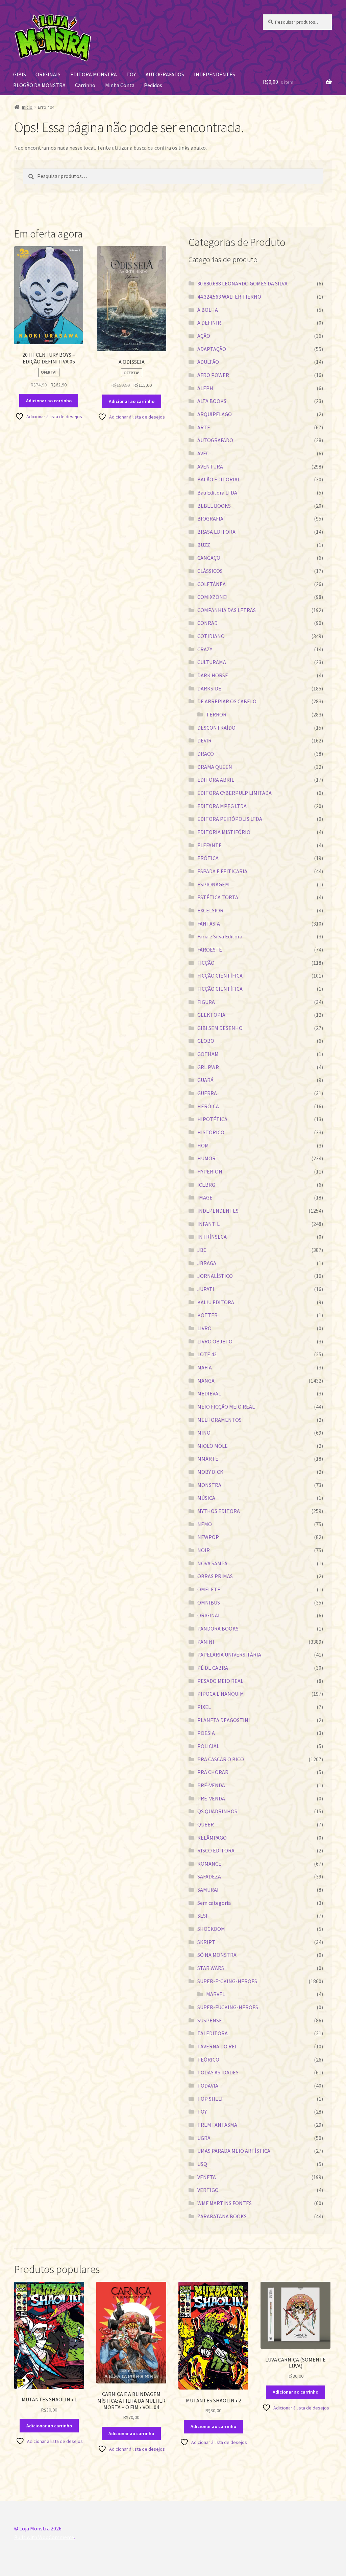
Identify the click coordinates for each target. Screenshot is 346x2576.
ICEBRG (206, 1185)
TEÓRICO (208, 2060)
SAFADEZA (209, 1876)
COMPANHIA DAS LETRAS (227, 610)
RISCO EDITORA (216, 1850)
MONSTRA (209, 1485)
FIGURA (206, 1002)
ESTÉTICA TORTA (218, 897)
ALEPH (205, 388)
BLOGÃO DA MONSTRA (39, 85)
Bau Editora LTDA (217, 493)
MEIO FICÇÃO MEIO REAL (226, 1407)
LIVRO (204, 1328)
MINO (204, 1433)
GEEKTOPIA (211, 1015)
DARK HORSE (213, 675)
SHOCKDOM (211, 1929)
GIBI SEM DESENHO (220, 1028)
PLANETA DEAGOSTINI (224, 1720)
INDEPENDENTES (215, 74)
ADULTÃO (208, 362)
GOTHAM (208, 1054)
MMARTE (208, 1459)
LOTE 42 (207, 1354)
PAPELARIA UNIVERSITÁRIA (229, 1655)
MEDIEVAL (209, 1393)
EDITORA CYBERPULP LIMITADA (234, 793)
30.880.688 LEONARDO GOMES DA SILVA (242, 283)
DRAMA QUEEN (215, 767)
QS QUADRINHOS (217, 1811)
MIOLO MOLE (213, 1446)
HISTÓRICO (211, 1132)
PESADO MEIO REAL (220, 1681)
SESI (202, 1916)
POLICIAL (208, 1746)
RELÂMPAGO (212, 1838)
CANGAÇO (209, 558)
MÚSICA (206, 1498)
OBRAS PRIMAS (215, 1576)
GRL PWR (208, 1067)
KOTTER (207, 1315)
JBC (202, 1250)
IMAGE (205, 1197)
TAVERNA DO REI (217, 2046)
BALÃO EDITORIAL (219, 479)
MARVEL (216, 1994)
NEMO (205, 1524)
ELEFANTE (209, 845)
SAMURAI (208, 1890)
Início (27, 107)
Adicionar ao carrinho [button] (49, 401)
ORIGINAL (209, 1615)
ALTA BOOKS (212, 401)
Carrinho (85, 85)
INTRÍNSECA (212, 1237)
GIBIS (20, 74)
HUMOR (206, 1158)
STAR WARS (211, 1968)
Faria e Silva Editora (220, 936)
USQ (202, 2164)
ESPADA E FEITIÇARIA (222, 871)
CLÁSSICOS (210, 571)
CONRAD (207, 623)
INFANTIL (208, 1224)
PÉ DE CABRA (213, 1668)
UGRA (204, 2138)
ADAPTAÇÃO (212, 349)
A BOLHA (208, 310)
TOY (131, 74)
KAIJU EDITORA (216, 1302)
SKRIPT (206, 1942)
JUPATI (206, 1289)
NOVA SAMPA (212, 1563)
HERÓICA (208, 1106)
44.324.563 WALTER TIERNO (229, 297)
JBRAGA (207, 1263)
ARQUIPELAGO (215, 414)
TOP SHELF (211, 2099)
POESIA (206, 1733)
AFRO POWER (213, 375)
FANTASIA (209, 924)
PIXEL (204, 1707)
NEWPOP (208, 1537)
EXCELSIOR (210, 910)
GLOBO (206, 1041)
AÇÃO (204, 336)
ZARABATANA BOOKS (222, 2216)
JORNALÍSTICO (215, 1276)
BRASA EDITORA (216, 532)
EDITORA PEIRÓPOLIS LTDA (230, 819)
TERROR (216, 714)
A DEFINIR (209, 323)
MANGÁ (206, 1381)
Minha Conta (120, 85)
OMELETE (209, 1589)
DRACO (206, 754)
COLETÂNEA (212, 584)
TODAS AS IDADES (218, 2072)
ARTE (204, 427)
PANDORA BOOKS (218, 1628)
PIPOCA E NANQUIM (221, 1694)
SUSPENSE (210, 2020)
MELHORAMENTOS (219, 1420)
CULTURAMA (212, 662)
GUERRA (207, 1093)
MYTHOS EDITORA (219, 1511)
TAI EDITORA (213, 2033)
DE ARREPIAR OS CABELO (227, 701)
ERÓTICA (208, 858)
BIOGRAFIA (210, 519)
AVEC (203, 453)
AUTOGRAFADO (215, 440)
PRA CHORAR (213, 1772)
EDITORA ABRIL (216, 780)
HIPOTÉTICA (212, 1119)
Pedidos (153, 85)
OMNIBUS (209, 1602)
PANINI (206, 1642)
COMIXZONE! (212, 597)
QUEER (206, 1824)
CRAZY (205, 649)
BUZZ (204, 545)
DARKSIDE (209, 688)
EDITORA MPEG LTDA (222, 806)
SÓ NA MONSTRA (217, 1955)
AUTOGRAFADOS (165, 74)
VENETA (207, 2177)
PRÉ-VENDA (211, 1785)
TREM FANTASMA (217, 2125)
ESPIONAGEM (213, 884)
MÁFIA (205, 1367)
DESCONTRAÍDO (216, 728)
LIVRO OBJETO (215, 1341)
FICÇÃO (206, 963)
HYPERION (210, 1171)
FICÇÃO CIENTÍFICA (220, 976)
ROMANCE (209, 1864)
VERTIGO (208, 2190)
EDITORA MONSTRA (94, 74)
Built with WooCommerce (44, 2537)
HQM (203, 1145)
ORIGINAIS (48, 74)
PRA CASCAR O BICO (221, 1759)
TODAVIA (208, 2086)
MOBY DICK (210, 1472)
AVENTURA (210, 466)
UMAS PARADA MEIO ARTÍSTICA (234, 2151)
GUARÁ (205, 1080)
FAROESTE (210, 950)
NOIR (204, 1550)
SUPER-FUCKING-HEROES (228, 2007)
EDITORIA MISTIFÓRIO (224, 832)
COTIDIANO (211, 636)
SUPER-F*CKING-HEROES (227, 1981)
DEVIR (204, 740)
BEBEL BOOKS (214, 506)
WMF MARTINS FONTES (225, 2203)
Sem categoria (214, 1903)
